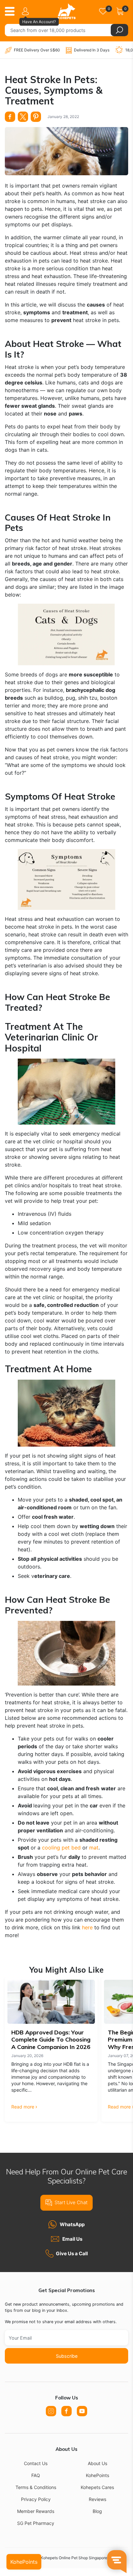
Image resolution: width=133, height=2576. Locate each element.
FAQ (36, 2475)
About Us (97, 2463)
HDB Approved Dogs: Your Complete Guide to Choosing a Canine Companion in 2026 (51, 2040)
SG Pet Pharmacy (36, 2523)
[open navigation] (12, 11)
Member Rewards (36, 2511)
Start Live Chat (71, 2202)
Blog (97, 2511)
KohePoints (97, 2475)
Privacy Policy (36, 2499)
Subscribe (67, 2356)
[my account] (26, 11)
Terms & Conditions (36, 2487)
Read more (23, 2107)
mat (94, 1848)
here (87, 1927)
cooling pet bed (61, 1848)
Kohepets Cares (97, 2487)
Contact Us (36, 2463)
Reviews (97, 2499)
